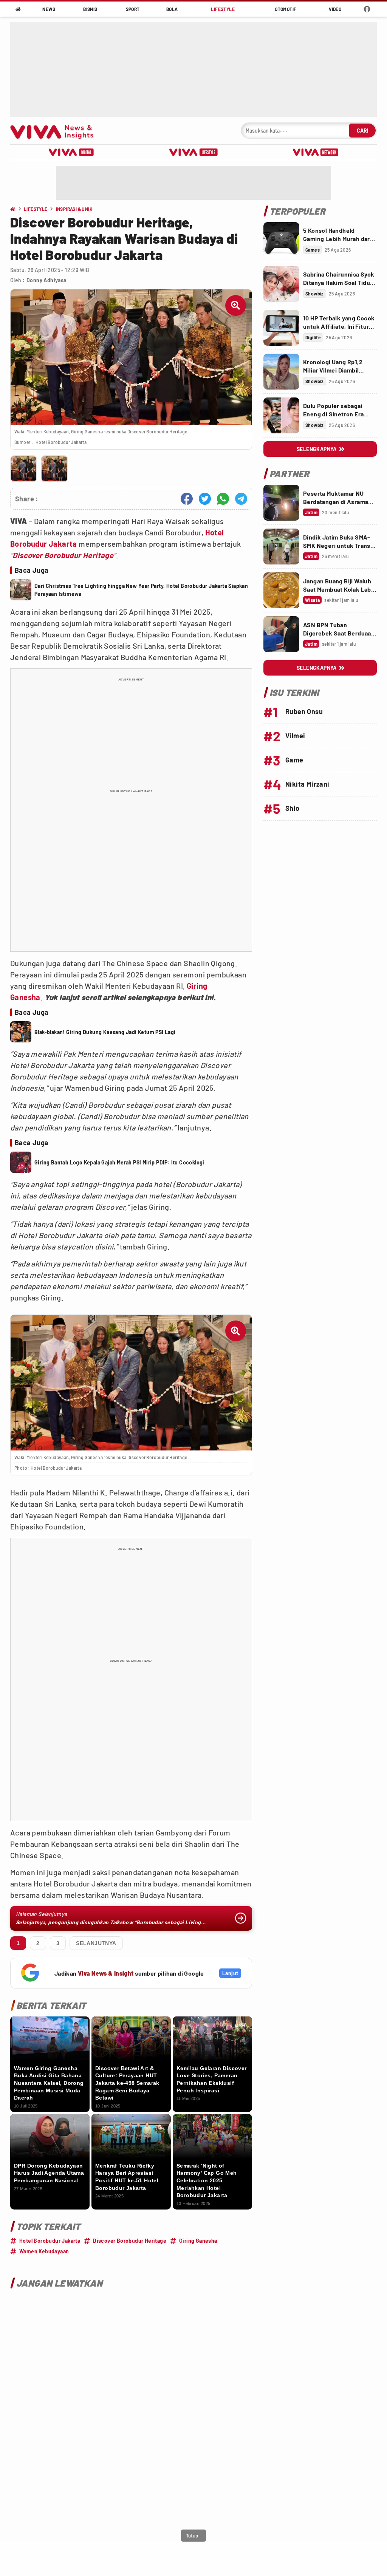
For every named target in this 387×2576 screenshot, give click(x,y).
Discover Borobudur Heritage (63, 555)
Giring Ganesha (198, 2241)
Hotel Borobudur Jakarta (50, 2241)
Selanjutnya (96, 1943)
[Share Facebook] (187, 499)
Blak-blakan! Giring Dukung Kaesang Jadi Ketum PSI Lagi (105, 1032)
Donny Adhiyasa (46, 280)
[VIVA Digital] (71, 152)
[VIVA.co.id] (56, 131)
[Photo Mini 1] (24, 469)
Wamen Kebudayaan (44, 2251)
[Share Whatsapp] (223, 499)
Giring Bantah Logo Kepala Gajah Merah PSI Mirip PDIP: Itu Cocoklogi (119, 1162)
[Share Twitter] (205, 499)
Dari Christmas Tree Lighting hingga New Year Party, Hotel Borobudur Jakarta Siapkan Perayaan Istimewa (141, 590)
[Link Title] (281, 240)
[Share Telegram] (241, 499)
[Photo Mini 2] (54, 469)
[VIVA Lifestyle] (193, 152)
